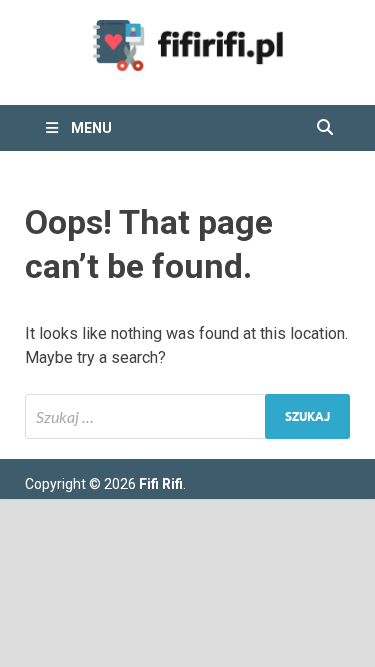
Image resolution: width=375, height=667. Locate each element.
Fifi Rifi (161, 484)
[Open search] (325, 128)
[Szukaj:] (187, 416)
